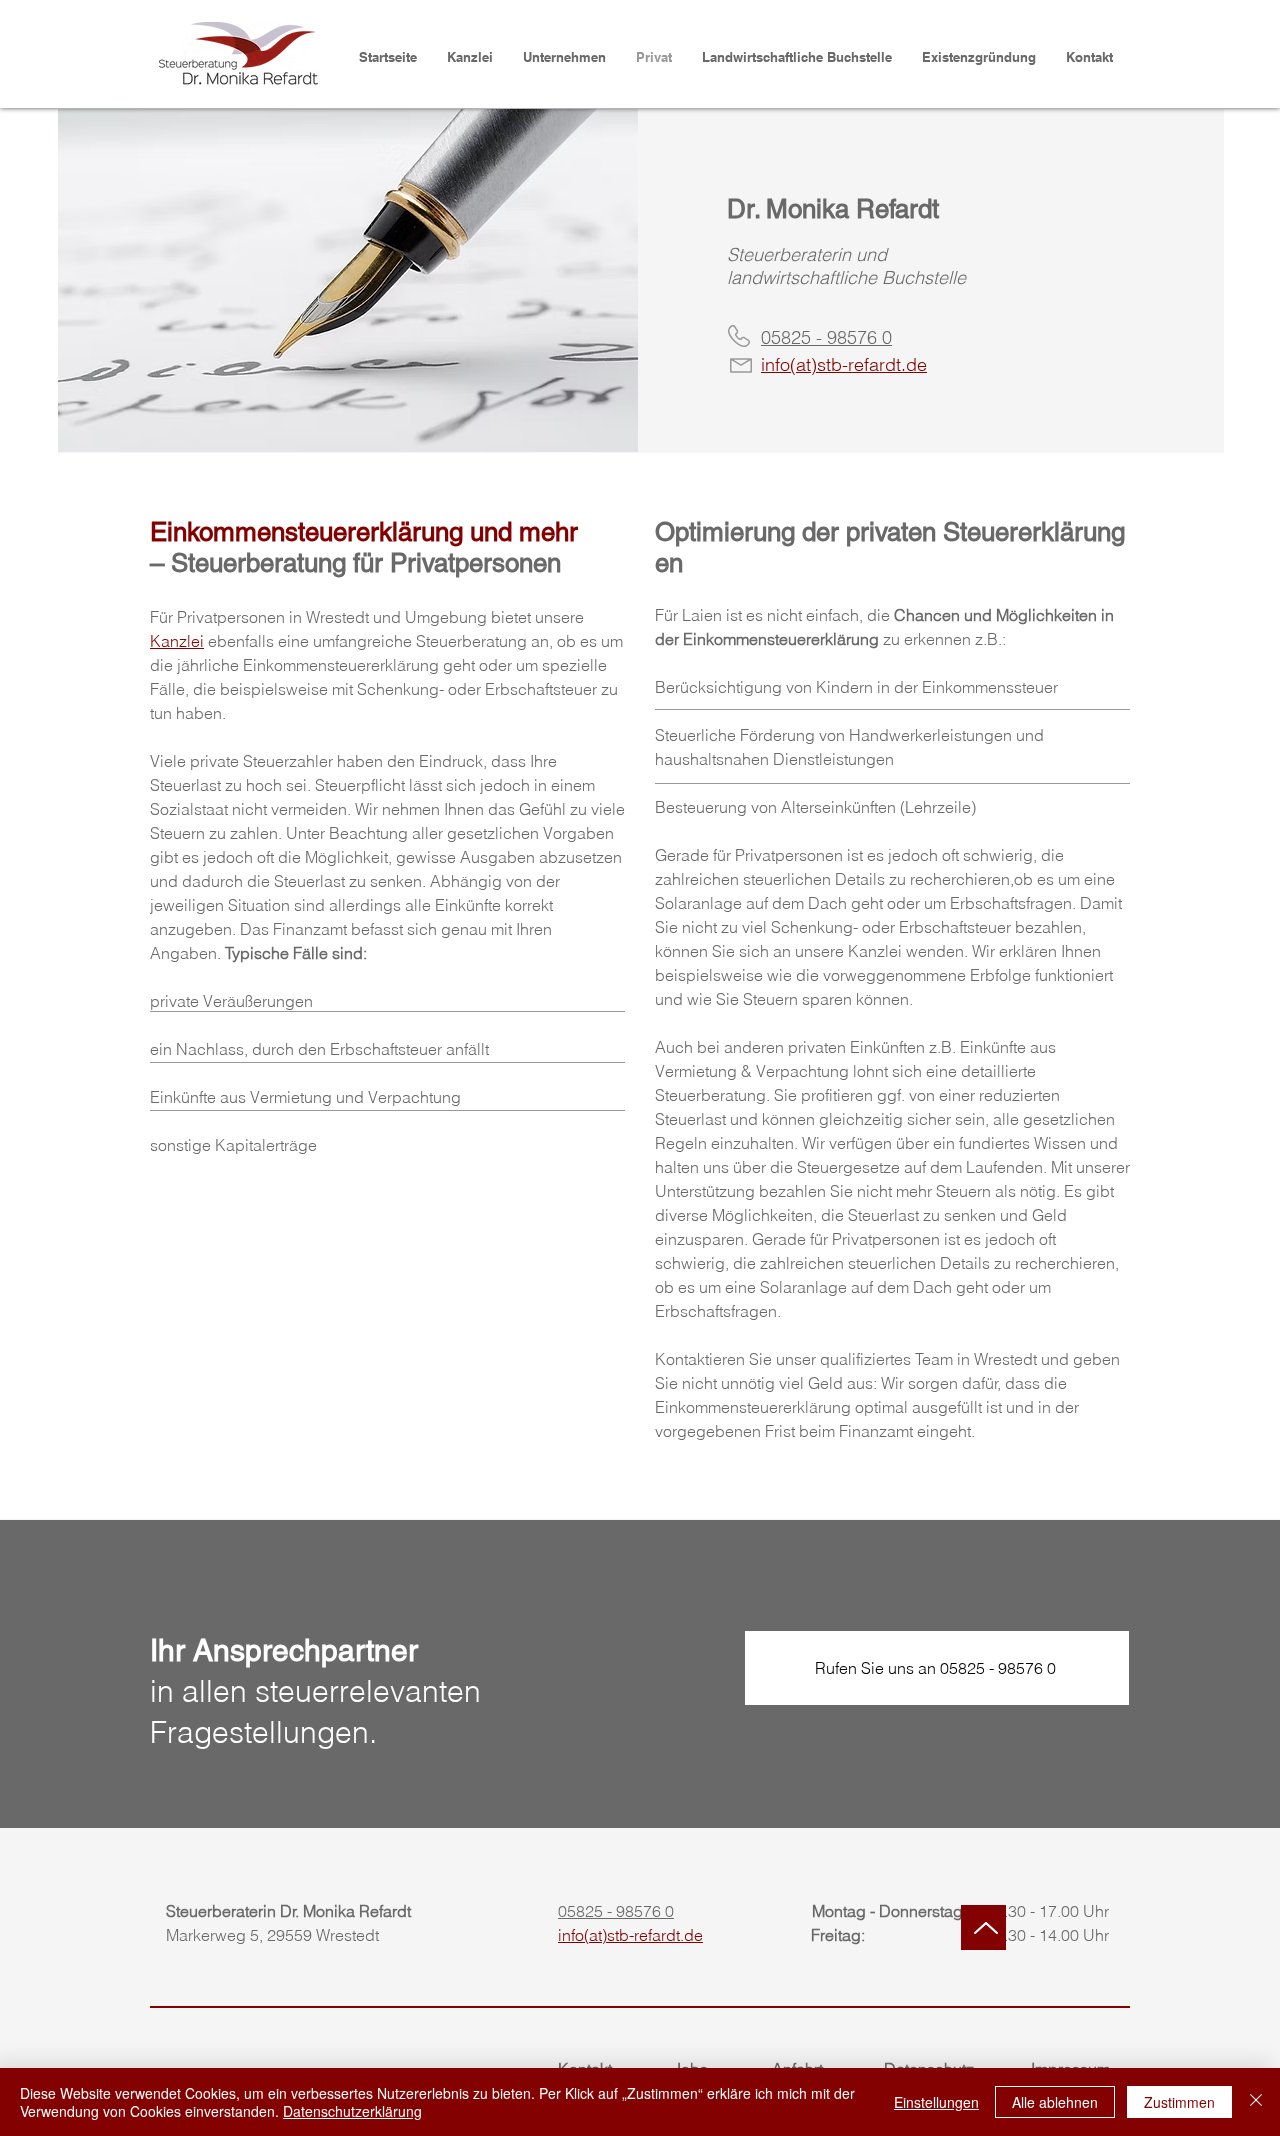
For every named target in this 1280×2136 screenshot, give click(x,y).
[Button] (983, 1927)
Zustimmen (1179, 2102)
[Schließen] (1256, 2102)
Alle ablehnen (1055, 2102)
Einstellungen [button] (936, 2102)
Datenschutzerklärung (352, 2111)
